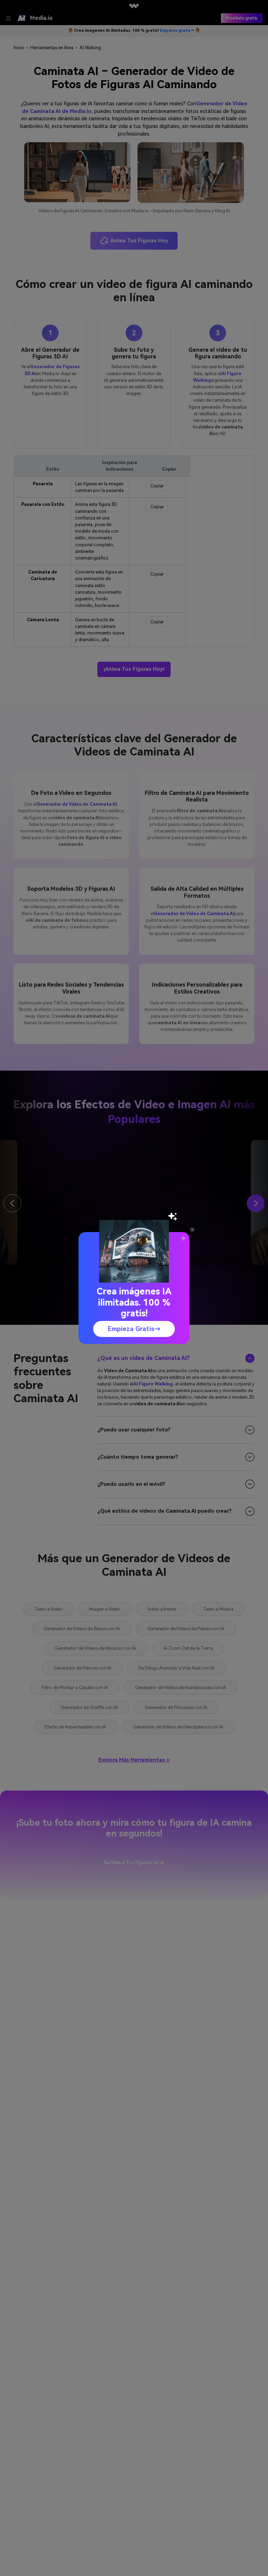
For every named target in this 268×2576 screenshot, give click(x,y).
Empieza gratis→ (134, 1329)
